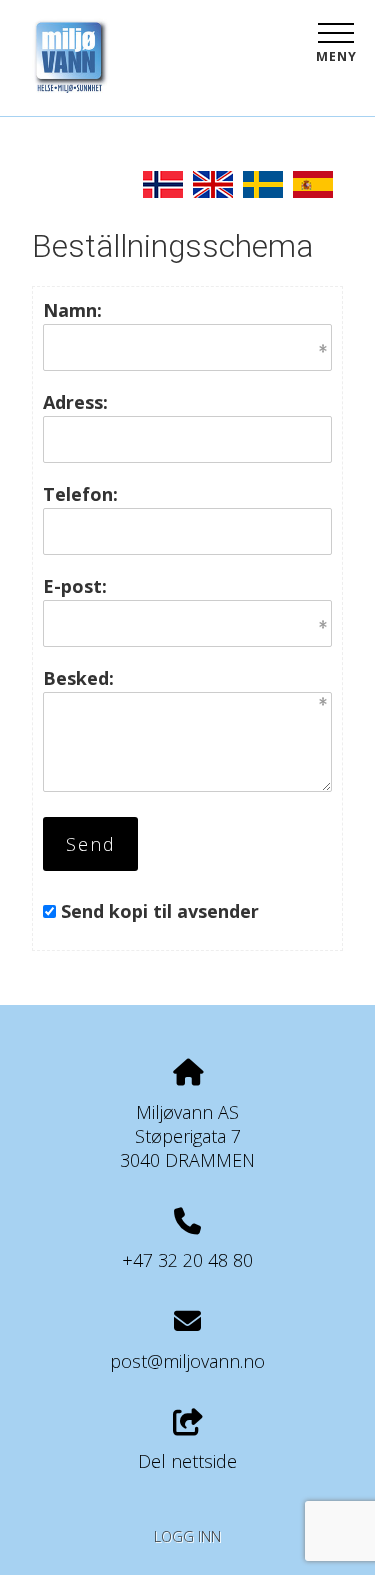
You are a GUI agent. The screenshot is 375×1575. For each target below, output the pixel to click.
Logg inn (187, 1536)
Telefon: (80, 494)
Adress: (75, 402)
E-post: (75, 586)
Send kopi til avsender (160, 911)
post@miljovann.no (187, 1361)
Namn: (72, 310)
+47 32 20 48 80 (187, 1260)
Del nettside (187, 1461)
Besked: (78, 678)
